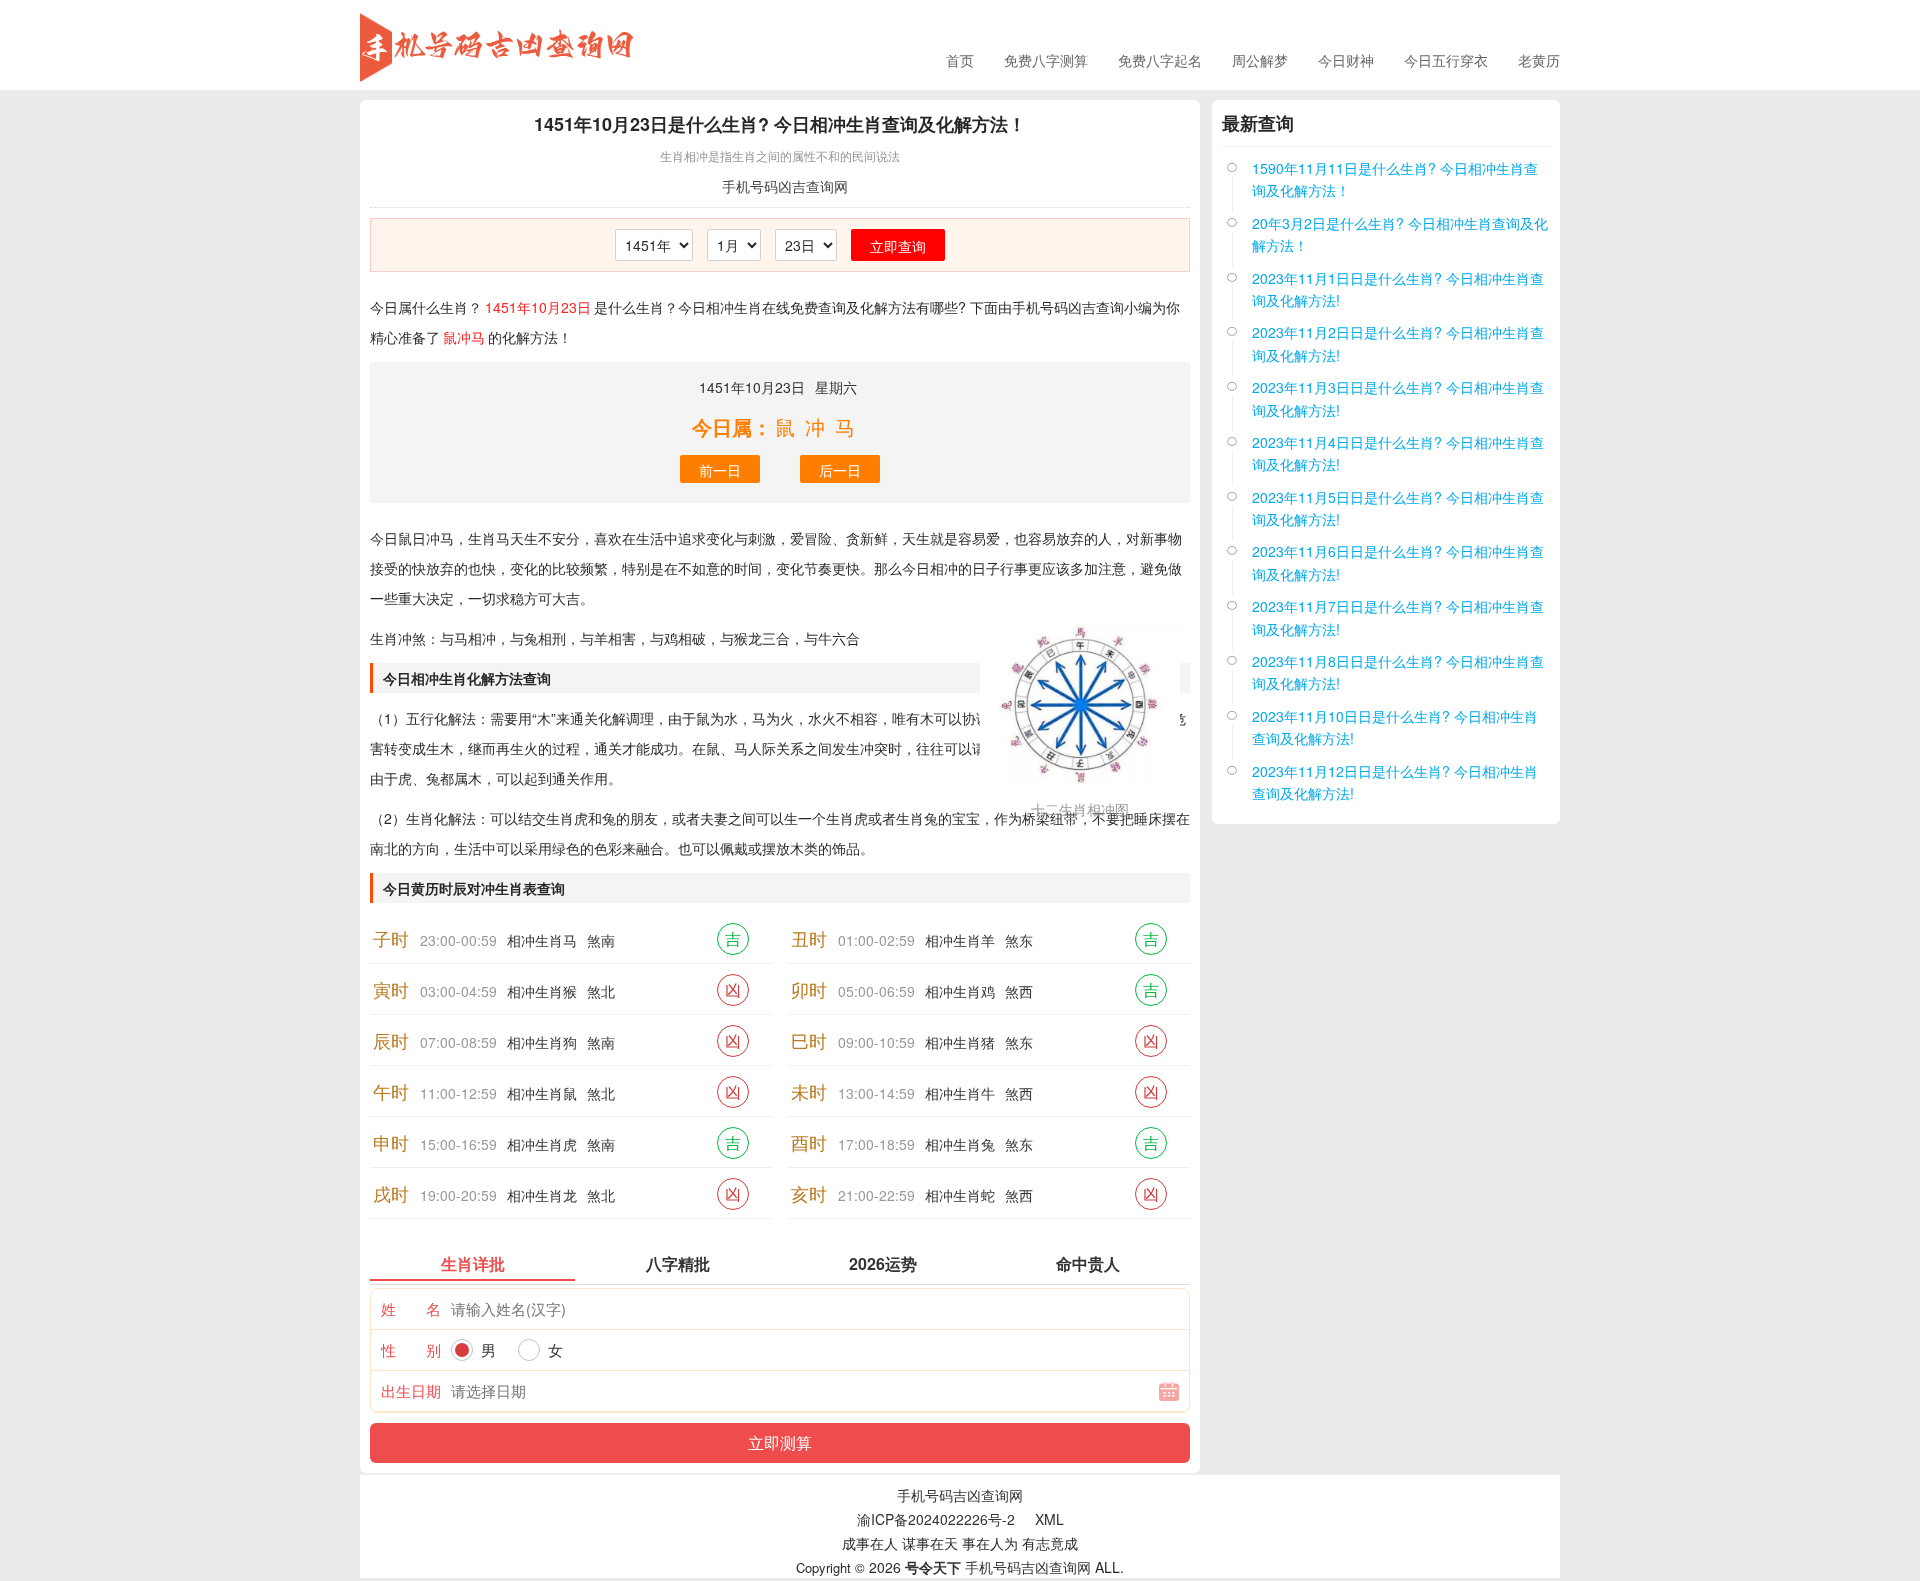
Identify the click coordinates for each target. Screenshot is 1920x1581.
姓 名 (411, 1308)
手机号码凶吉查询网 (785, 186)
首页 (960, 60)
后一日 (840, 470)
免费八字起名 (1160, 60)
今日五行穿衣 (1446, 60)
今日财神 (1346, 60)
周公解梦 (1260, 60)
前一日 (720, 470)
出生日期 (411, 1390)
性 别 (411, 1349)
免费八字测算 (1046, 60)
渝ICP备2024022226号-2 (936, 1519)
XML (1049, 1519)
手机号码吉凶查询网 (960, 1495)
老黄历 (1539, 60)
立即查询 (898, 246)
